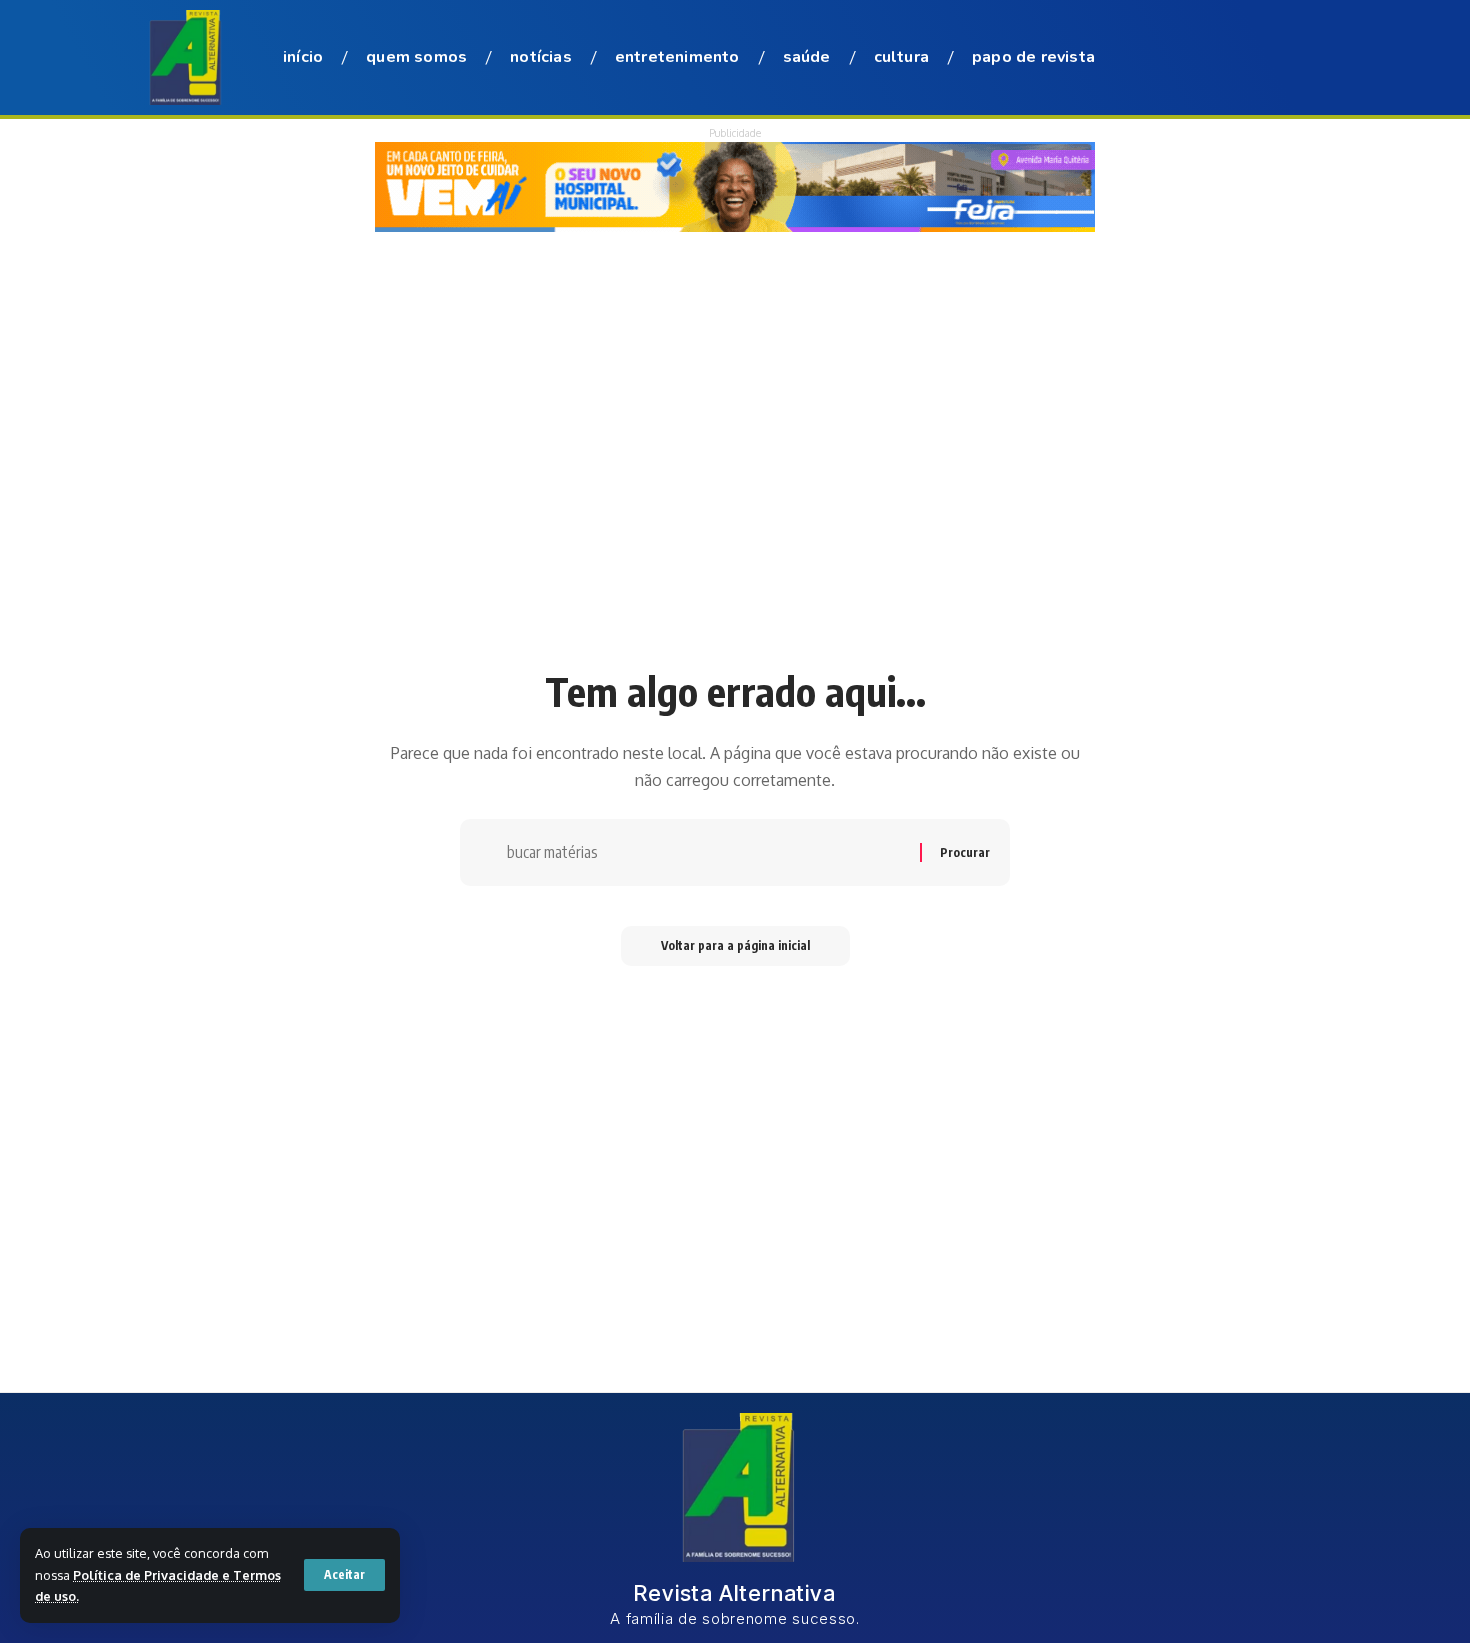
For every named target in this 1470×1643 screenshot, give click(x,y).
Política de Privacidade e (153, 1575)
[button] (344, 1575)
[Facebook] (1159, 58)
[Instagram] (1231, 58)
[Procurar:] (706, 852)
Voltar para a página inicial (735, 945)
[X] (1183, 58)
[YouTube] (1207, 58)
